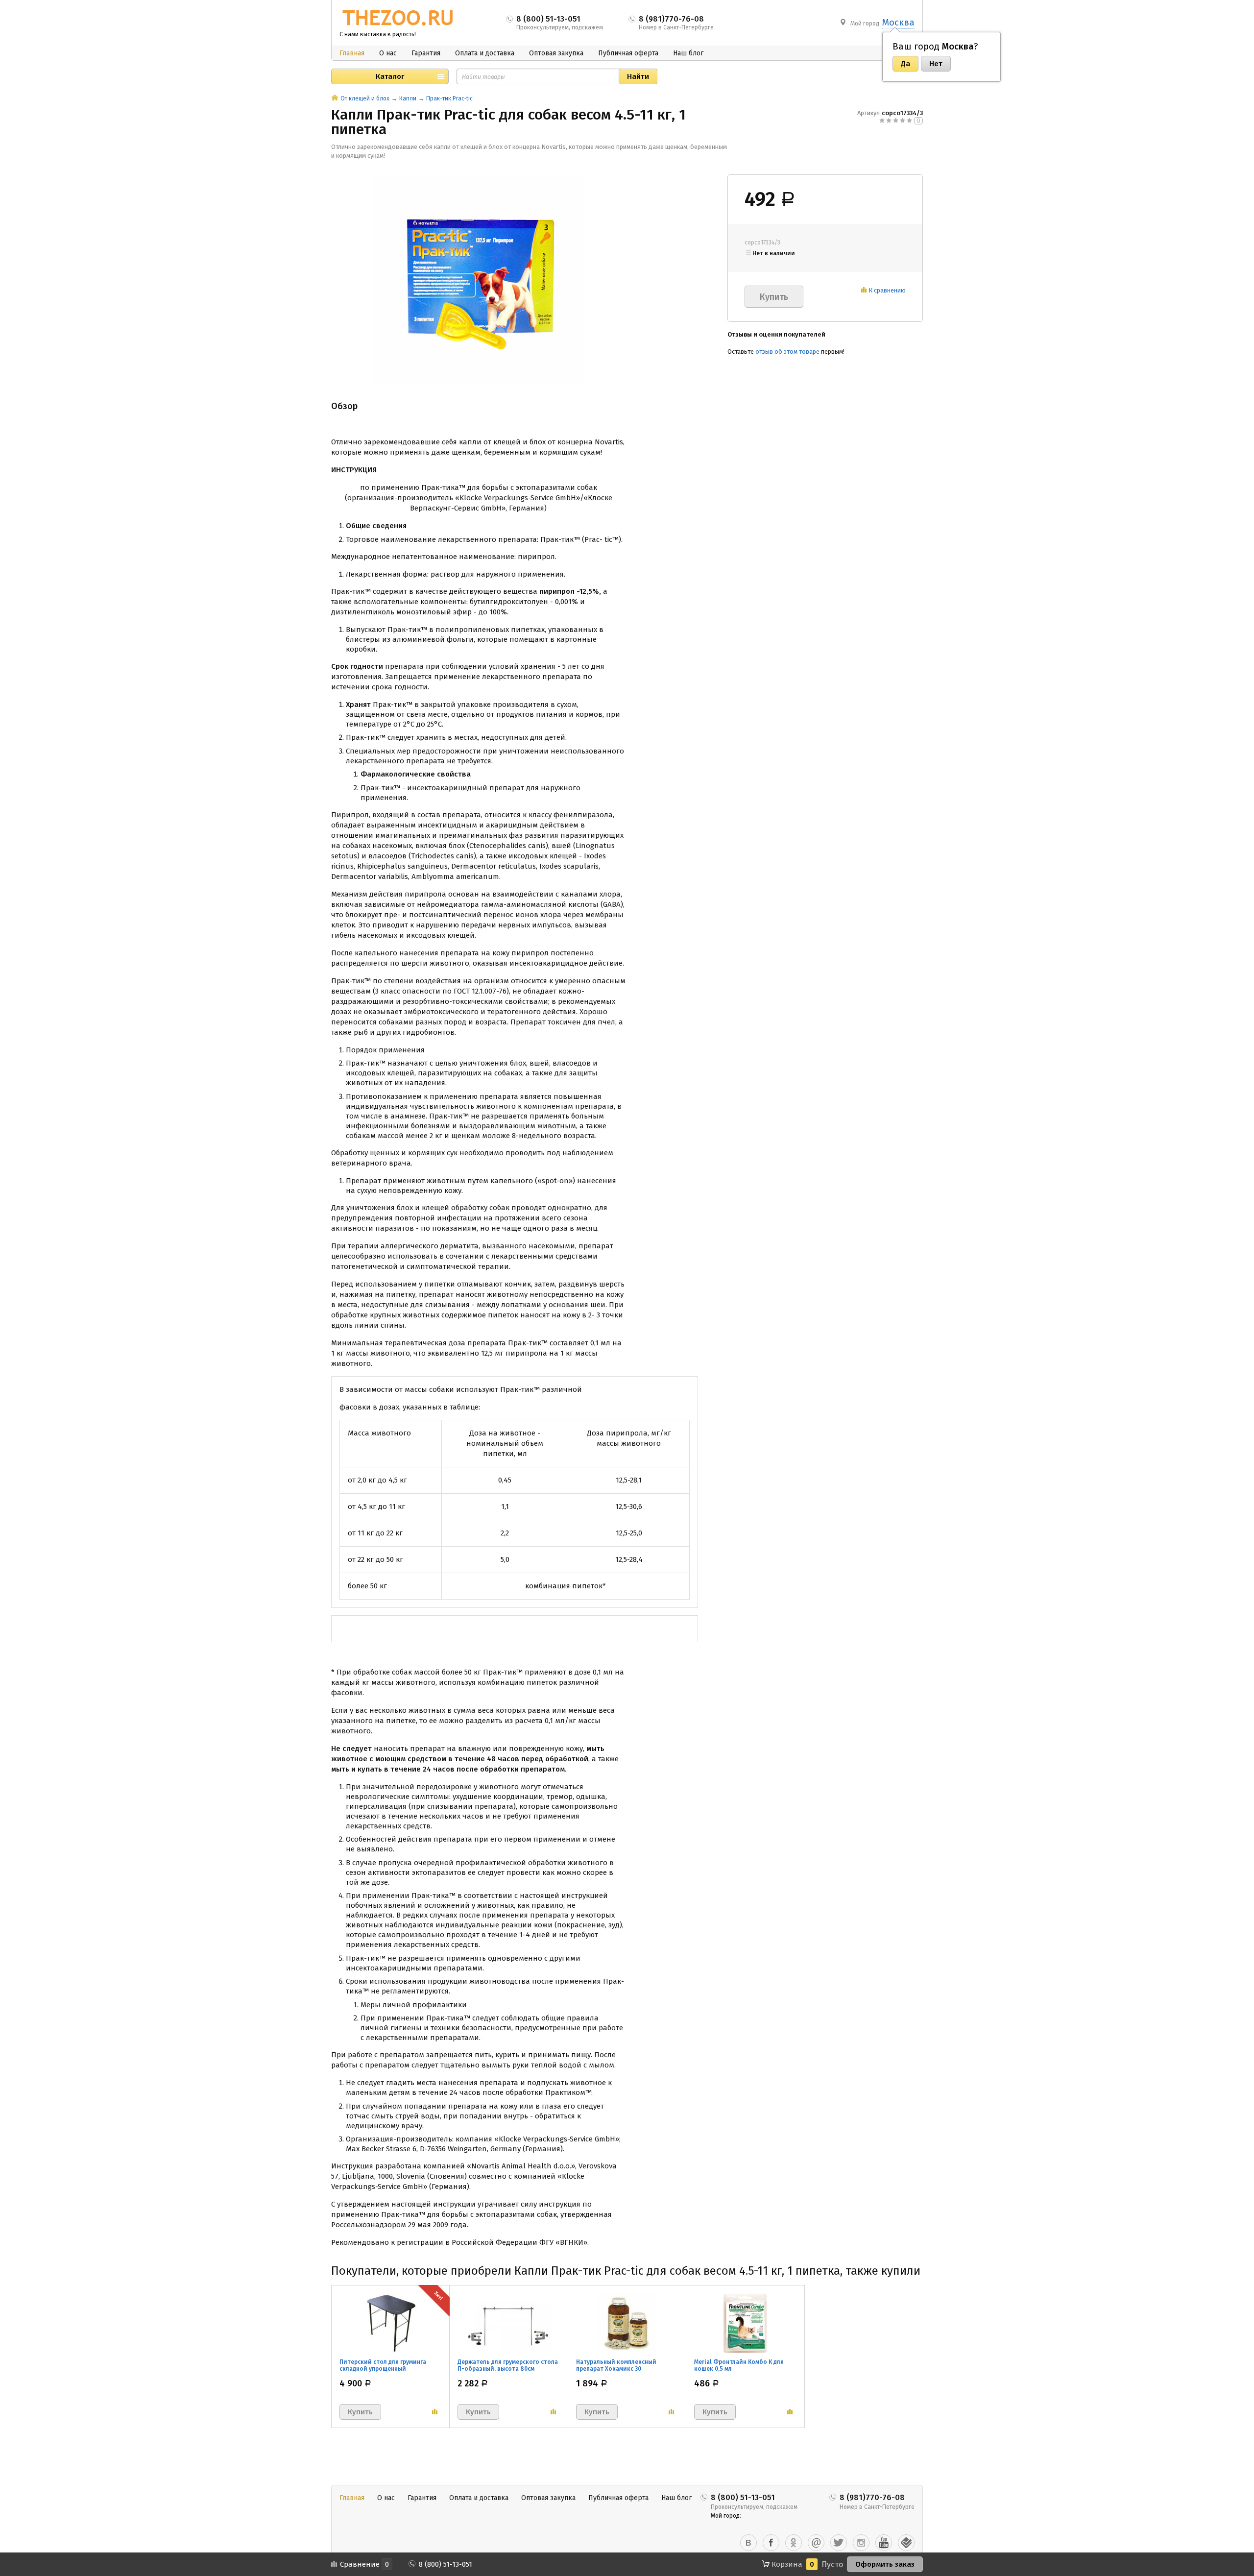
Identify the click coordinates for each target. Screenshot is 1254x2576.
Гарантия (426, 53)
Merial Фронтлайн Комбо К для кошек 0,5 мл (739, 2365)
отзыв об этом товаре (787, 352)
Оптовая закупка (556, 53)
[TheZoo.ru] (398, 18)
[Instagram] (861, 2543)
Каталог (390, 76)
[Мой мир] (816, 2543)
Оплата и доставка (485, 53)
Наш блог (688, 53)
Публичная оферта (628, 53)
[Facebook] (771, 2543)
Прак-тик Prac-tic (449, 98)
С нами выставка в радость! (378, 34)
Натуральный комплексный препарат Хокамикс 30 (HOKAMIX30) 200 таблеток (616, 2369)
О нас (388, 53)
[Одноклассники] (794, 2543)
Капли (408, 98)
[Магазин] (335, 98)
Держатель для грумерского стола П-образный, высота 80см (508, 2365)
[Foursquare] (906, 2543)
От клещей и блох (365, 98)
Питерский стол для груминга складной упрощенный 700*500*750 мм (383, 2369)
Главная (352, 53)
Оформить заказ (885, 2564)
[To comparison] (435, 2412)
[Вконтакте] (748, 2543)
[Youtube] (884, 2543)
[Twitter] (839, 2543)
